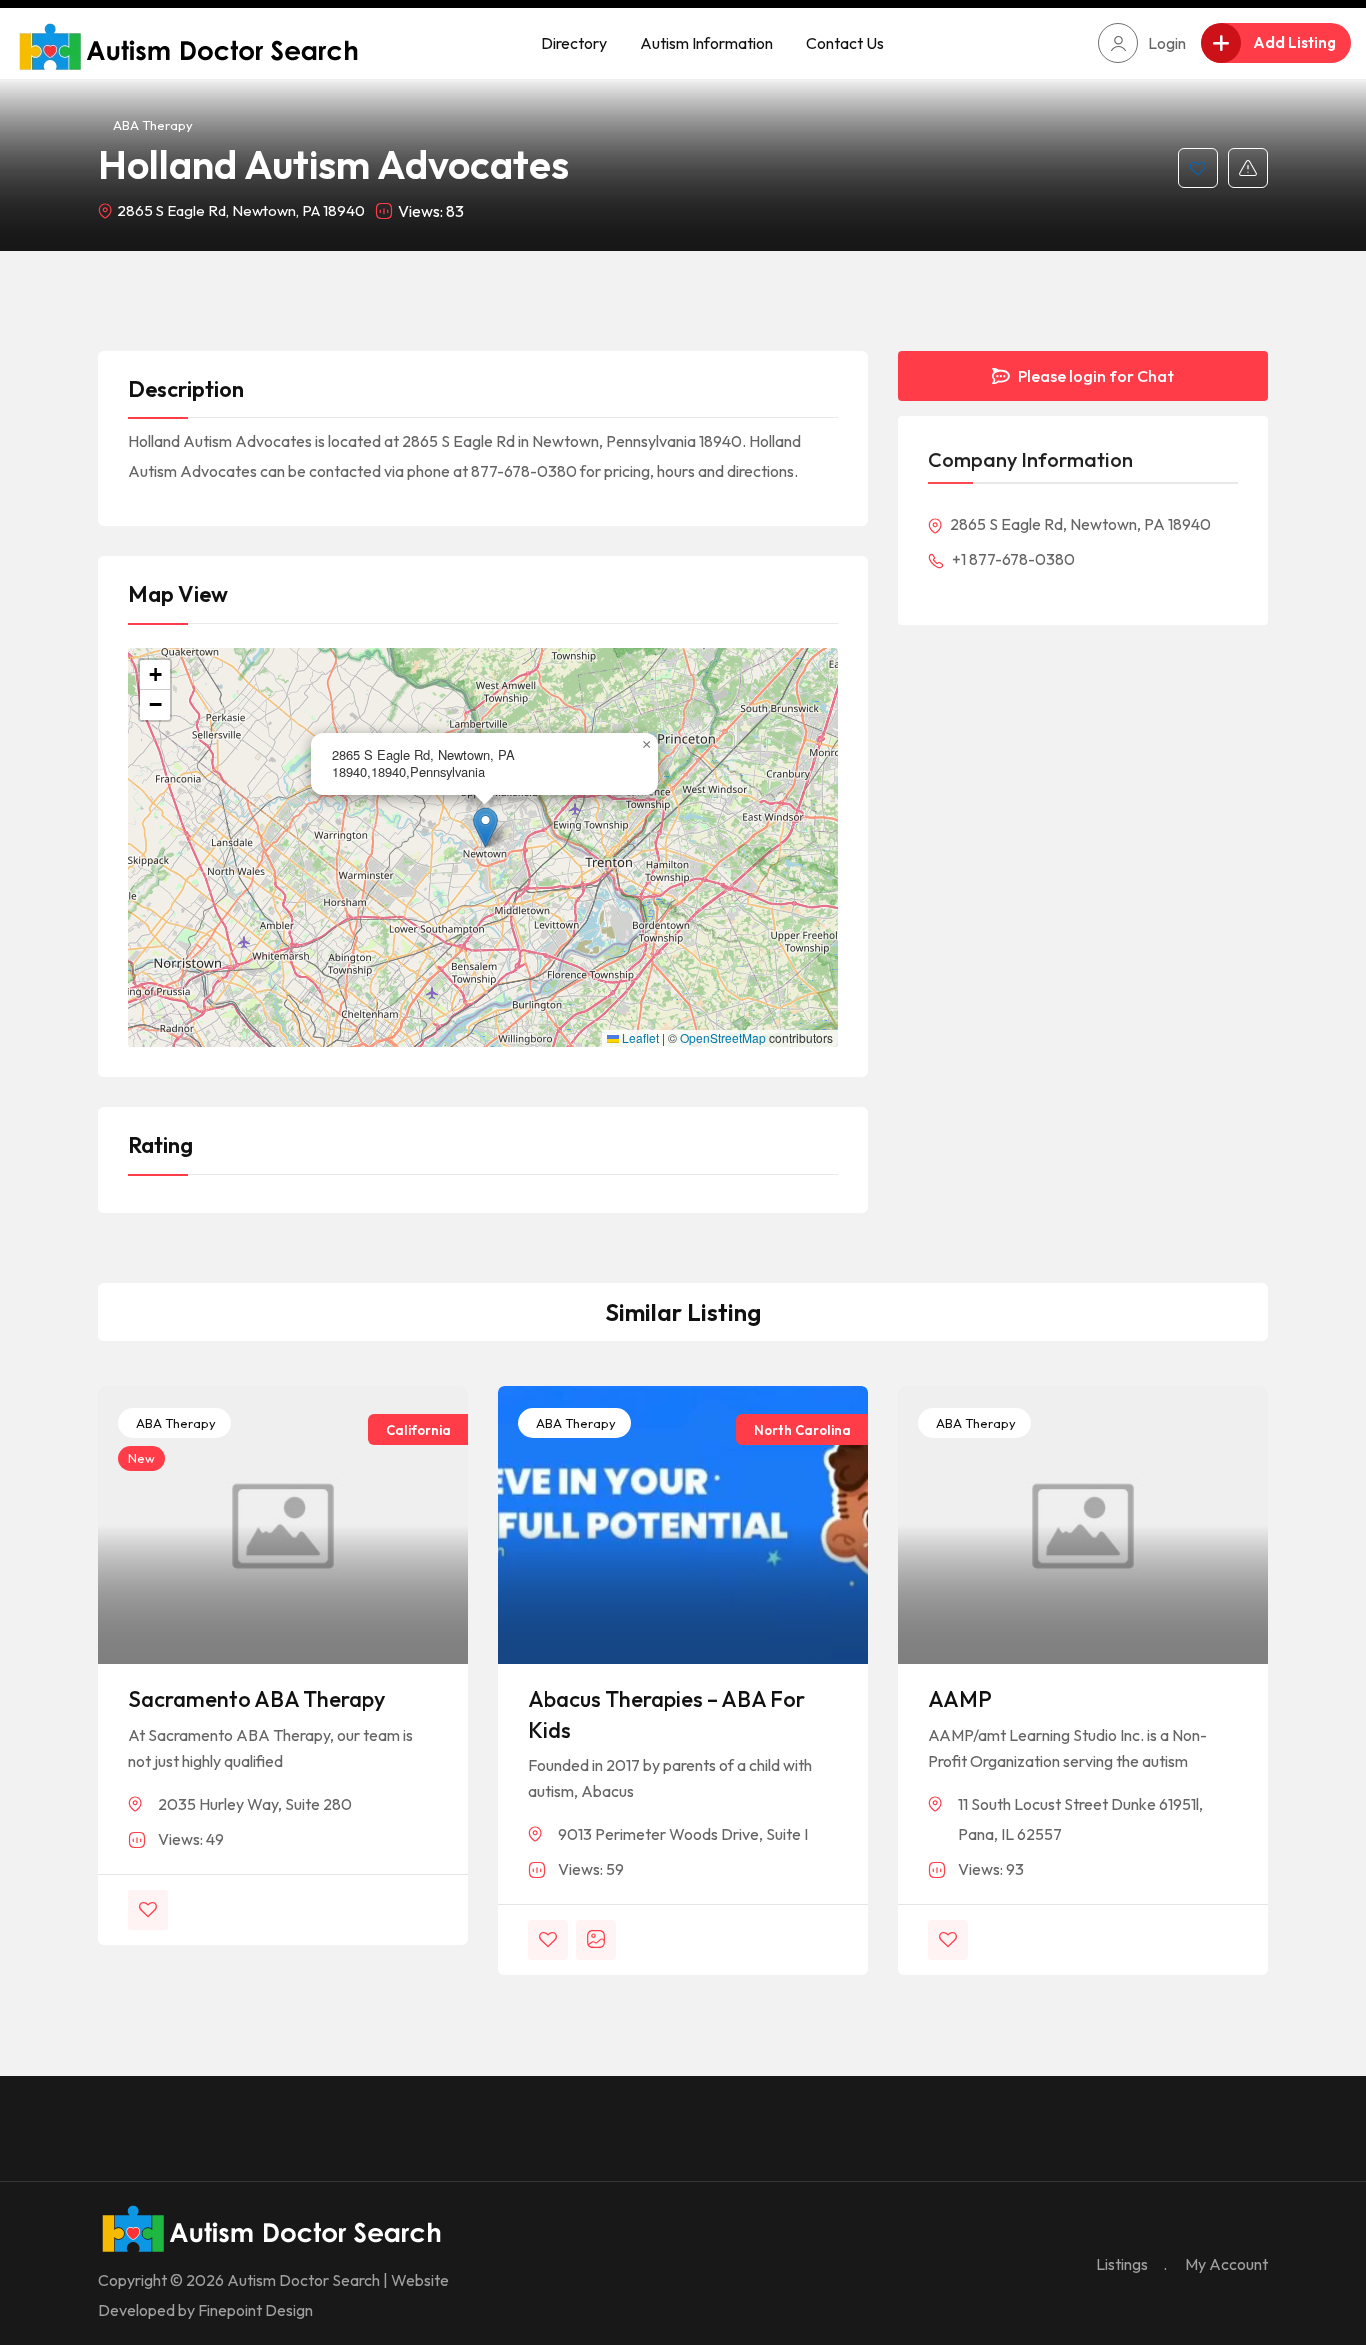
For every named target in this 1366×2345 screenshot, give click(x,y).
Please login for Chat (1094, 376)
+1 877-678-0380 (1012, 559)
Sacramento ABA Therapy (256, 1699)
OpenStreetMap (723, 1038)
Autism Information (706, 43)
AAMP (960, 1699)
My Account (1226, 2264)
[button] (485, 827)
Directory (574, 43)
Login (1167, 43)
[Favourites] (1198, 168)
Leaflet (639, 1038)
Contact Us (845, 43)
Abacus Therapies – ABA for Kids (666, 1714)
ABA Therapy (153, 125)
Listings (1122, 2264)
